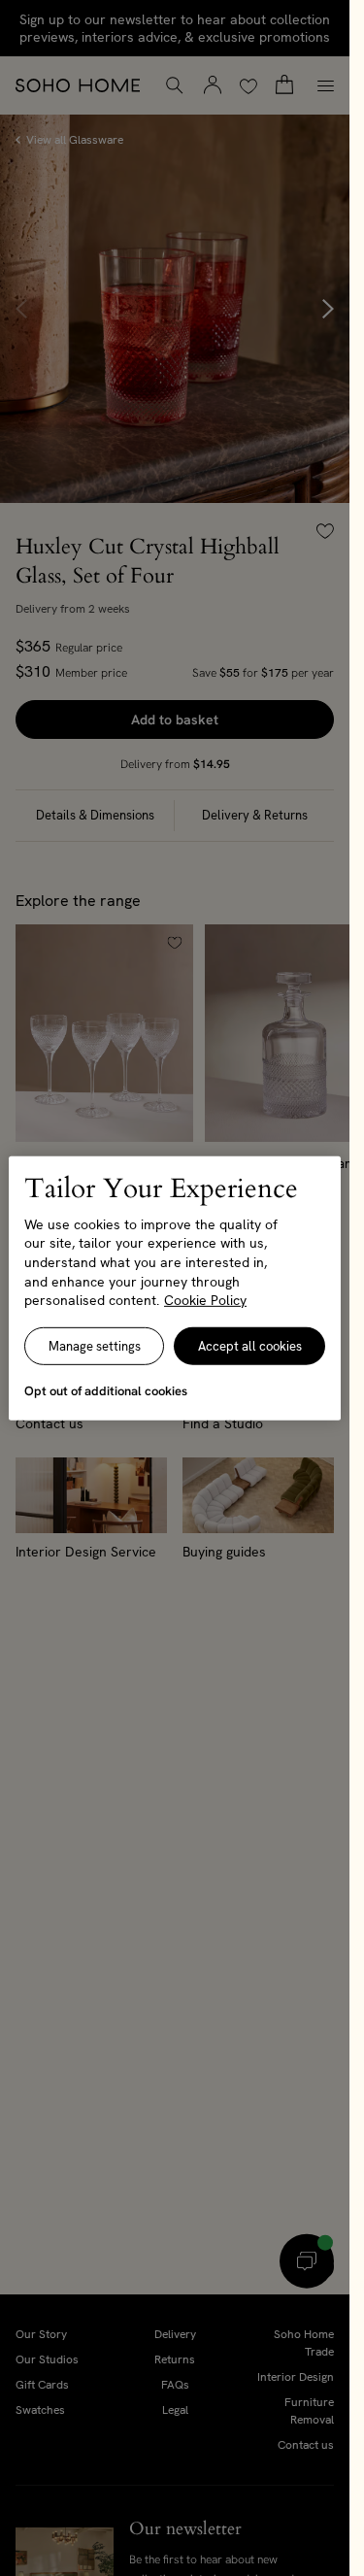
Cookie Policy (205, 1300)
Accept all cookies (250, 1346)
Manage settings (95, 1346)
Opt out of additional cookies (106, 1391)
